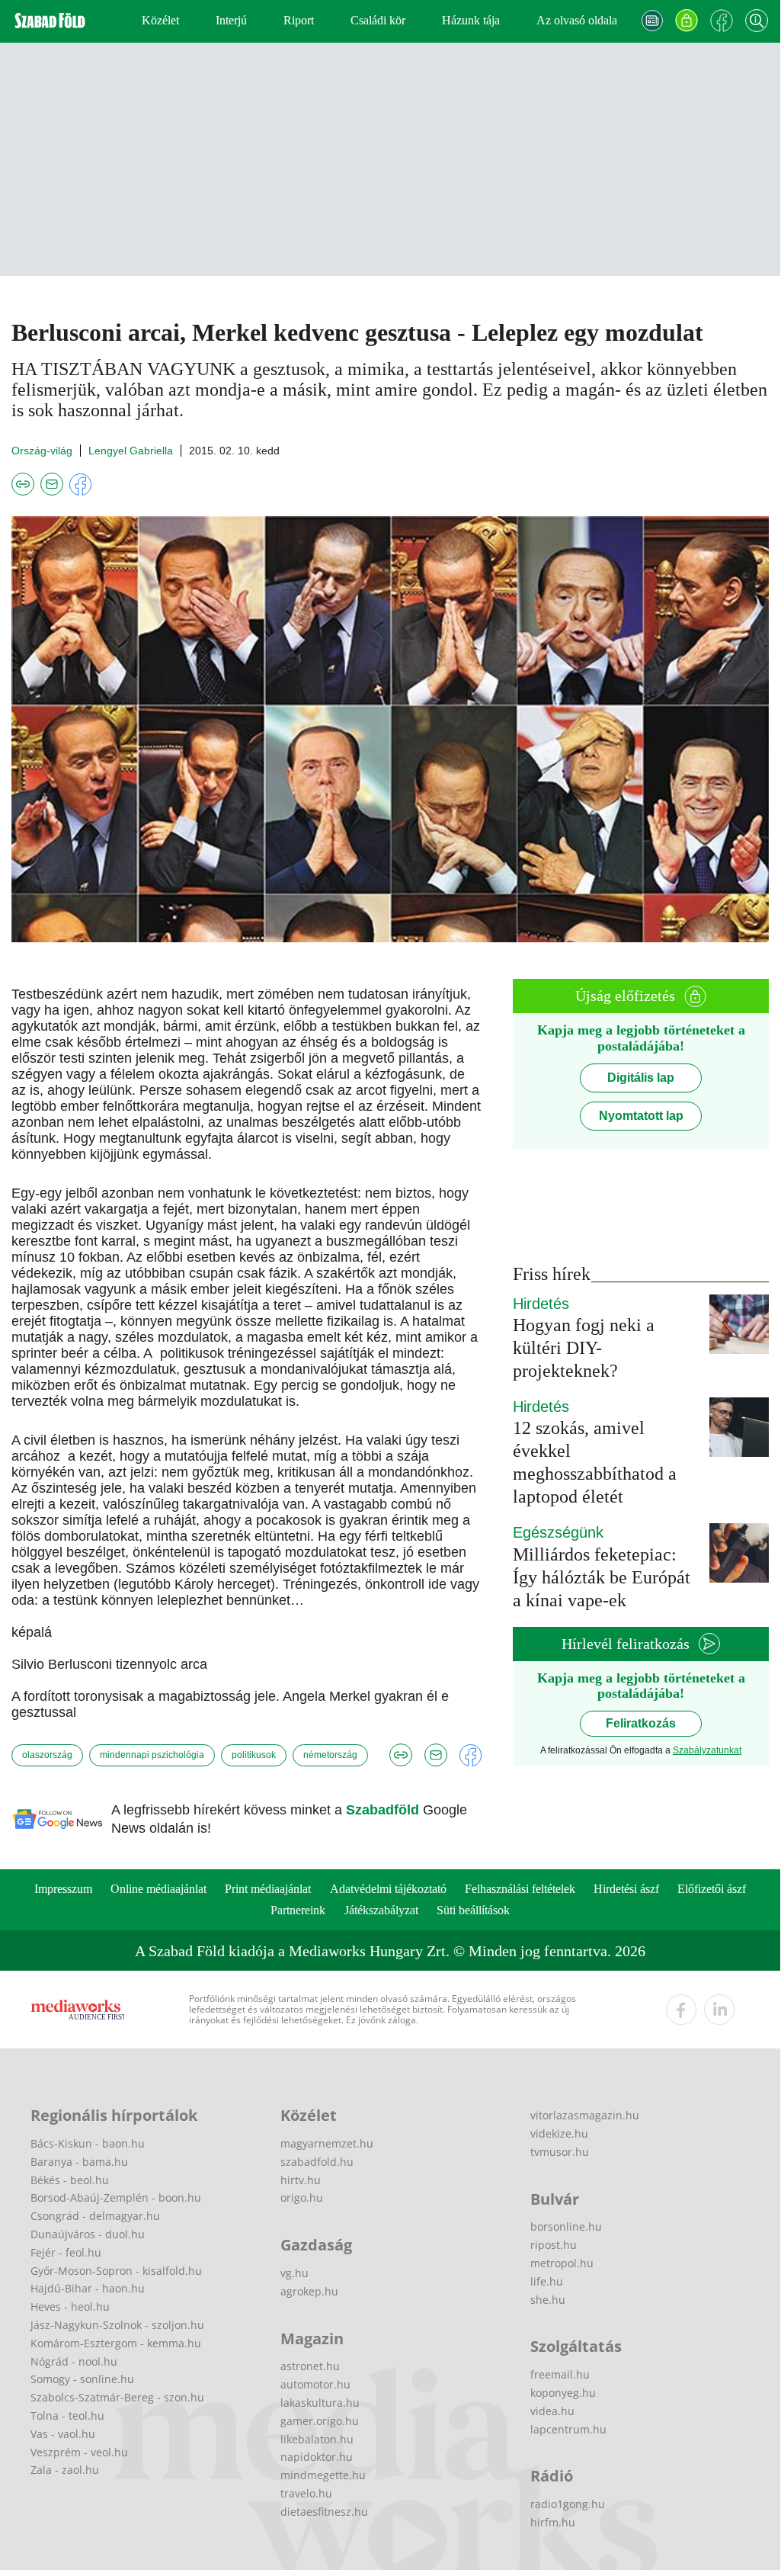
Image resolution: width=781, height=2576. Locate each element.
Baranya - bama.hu (79, 2162)
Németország (330, 1755)
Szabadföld (384, 1810)
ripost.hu (554, 2245)
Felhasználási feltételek (520, 1889)
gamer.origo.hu (320, 2421)
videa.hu (552, 2411)
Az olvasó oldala (577, 20)
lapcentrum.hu (568, 2429)
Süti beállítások (473, 1910)
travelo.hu (306, 2493)
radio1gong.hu (568, 2504)
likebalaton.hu (317, 2439)
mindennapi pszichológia (152, 1755)
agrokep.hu (309, 2291)
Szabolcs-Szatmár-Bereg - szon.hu (117, 2397)
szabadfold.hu (317, 2162)
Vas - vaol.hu (63, 2434)
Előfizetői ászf (712, 1889)
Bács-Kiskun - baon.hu (88, 2143)
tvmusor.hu (560, 2152)
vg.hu (294, 2273)
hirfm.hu (553, 2522)
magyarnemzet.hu (327, 2143)
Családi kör (378, 20)
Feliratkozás (641, 1723)
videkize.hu (559, 2133)
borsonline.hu (566, 2226)
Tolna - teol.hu (67, 2416)
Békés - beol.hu (70, 2180)
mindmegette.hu (323, 2475)
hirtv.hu (301, 2180)
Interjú (231, 20)
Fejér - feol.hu (66, 2252)
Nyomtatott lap (641, 1116)
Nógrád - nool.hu (74, 2361)
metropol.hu (562, 2263)
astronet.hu (310, 2366)
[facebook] (681, 2010)
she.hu (548, 2300)
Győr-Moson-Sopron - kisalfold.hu (116, 2271)
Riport (299, 20)
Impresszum (63, 1889)
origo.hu (302, 2197)
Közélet (160, 20)
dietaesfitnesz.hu (324, 2512)
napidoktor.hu (317, 2457)
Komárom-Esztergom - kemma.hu (116, 2343)
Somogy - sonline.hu (82, 2379)
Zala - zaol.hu (65, 2470)
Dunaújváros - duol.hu (88, 2234)
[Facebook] (722, 21)
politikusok (254, 1755)
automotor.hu (315, 2384)
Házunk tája (471, 20)
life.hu (547, 2281)
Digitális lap (641, 1078)
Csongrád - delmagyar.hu (95, 2216)
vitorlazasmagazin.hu (585, 2115)
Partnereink (298, 1910)
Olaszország (47, 1755)
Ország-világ (42, 451)
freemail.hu (560, 2374)
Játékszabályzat (381, 1910)
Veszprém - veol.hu (79, 2452)
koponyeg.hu (563, 2393)
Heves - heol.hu (70, 2307)
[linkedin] (719, 2010)
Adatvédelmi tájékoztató (388, 1889)
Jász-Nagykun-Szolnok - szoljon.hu (117, 2325)
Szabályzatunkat (707, 1750)
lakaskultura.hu (320, 2403)
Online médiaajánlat (158, 1889)
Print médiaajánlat (268, 1889)
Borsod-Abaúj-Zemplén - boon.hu (116, 2197)
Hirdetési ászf (626, 1889)
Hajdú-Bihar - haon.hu (88, 2288)
